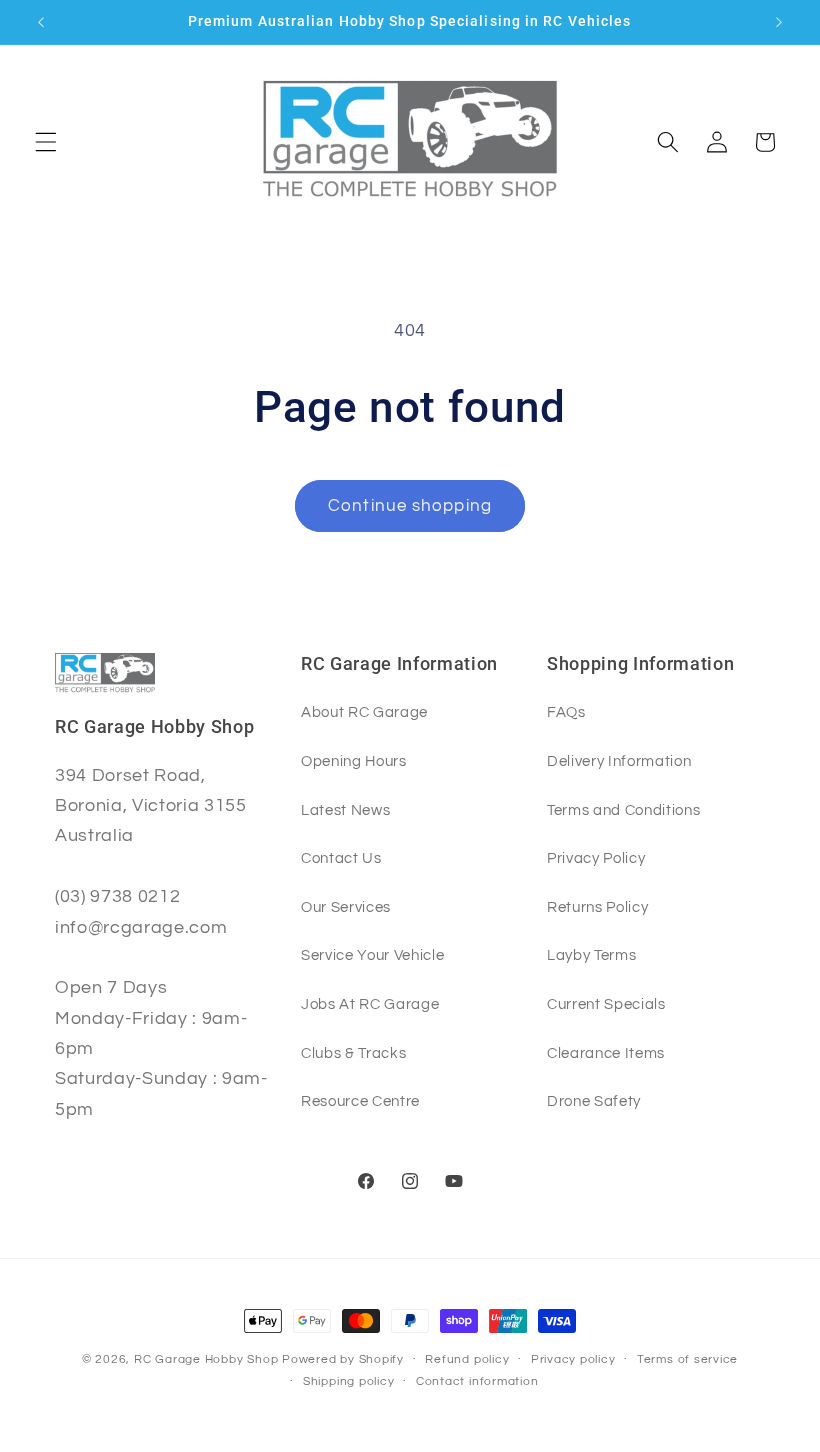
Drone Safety (594, 1101)
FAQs (566, 712)
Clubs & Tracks (353, 1053)
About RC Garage (364, 712)
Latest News (345, 810)
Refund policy (467, 1359)
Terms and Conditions (623, 810)
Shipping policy (349, 1381)
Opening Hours (354, 761)
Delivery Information (619, 761)
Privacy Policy (596, 858)
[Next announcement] (779, 22)
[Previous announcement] (41, 22)
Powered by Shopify (343, 1359)
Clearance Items (606, 1053)
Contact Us (341, 858)
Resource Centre (360, 1101)
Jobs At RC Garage (370, 1004)
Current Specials (606, 1004)
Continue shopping (410, 505)
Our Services (346, 907)
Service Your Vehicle (372, 955)
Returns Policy (597, 907)
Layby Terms (591, 955)
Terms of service (687, 1359)
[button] (46, 142)
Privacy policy (573, 1359)
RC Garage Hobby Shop (206, 1359)
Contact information (477, 1381)
